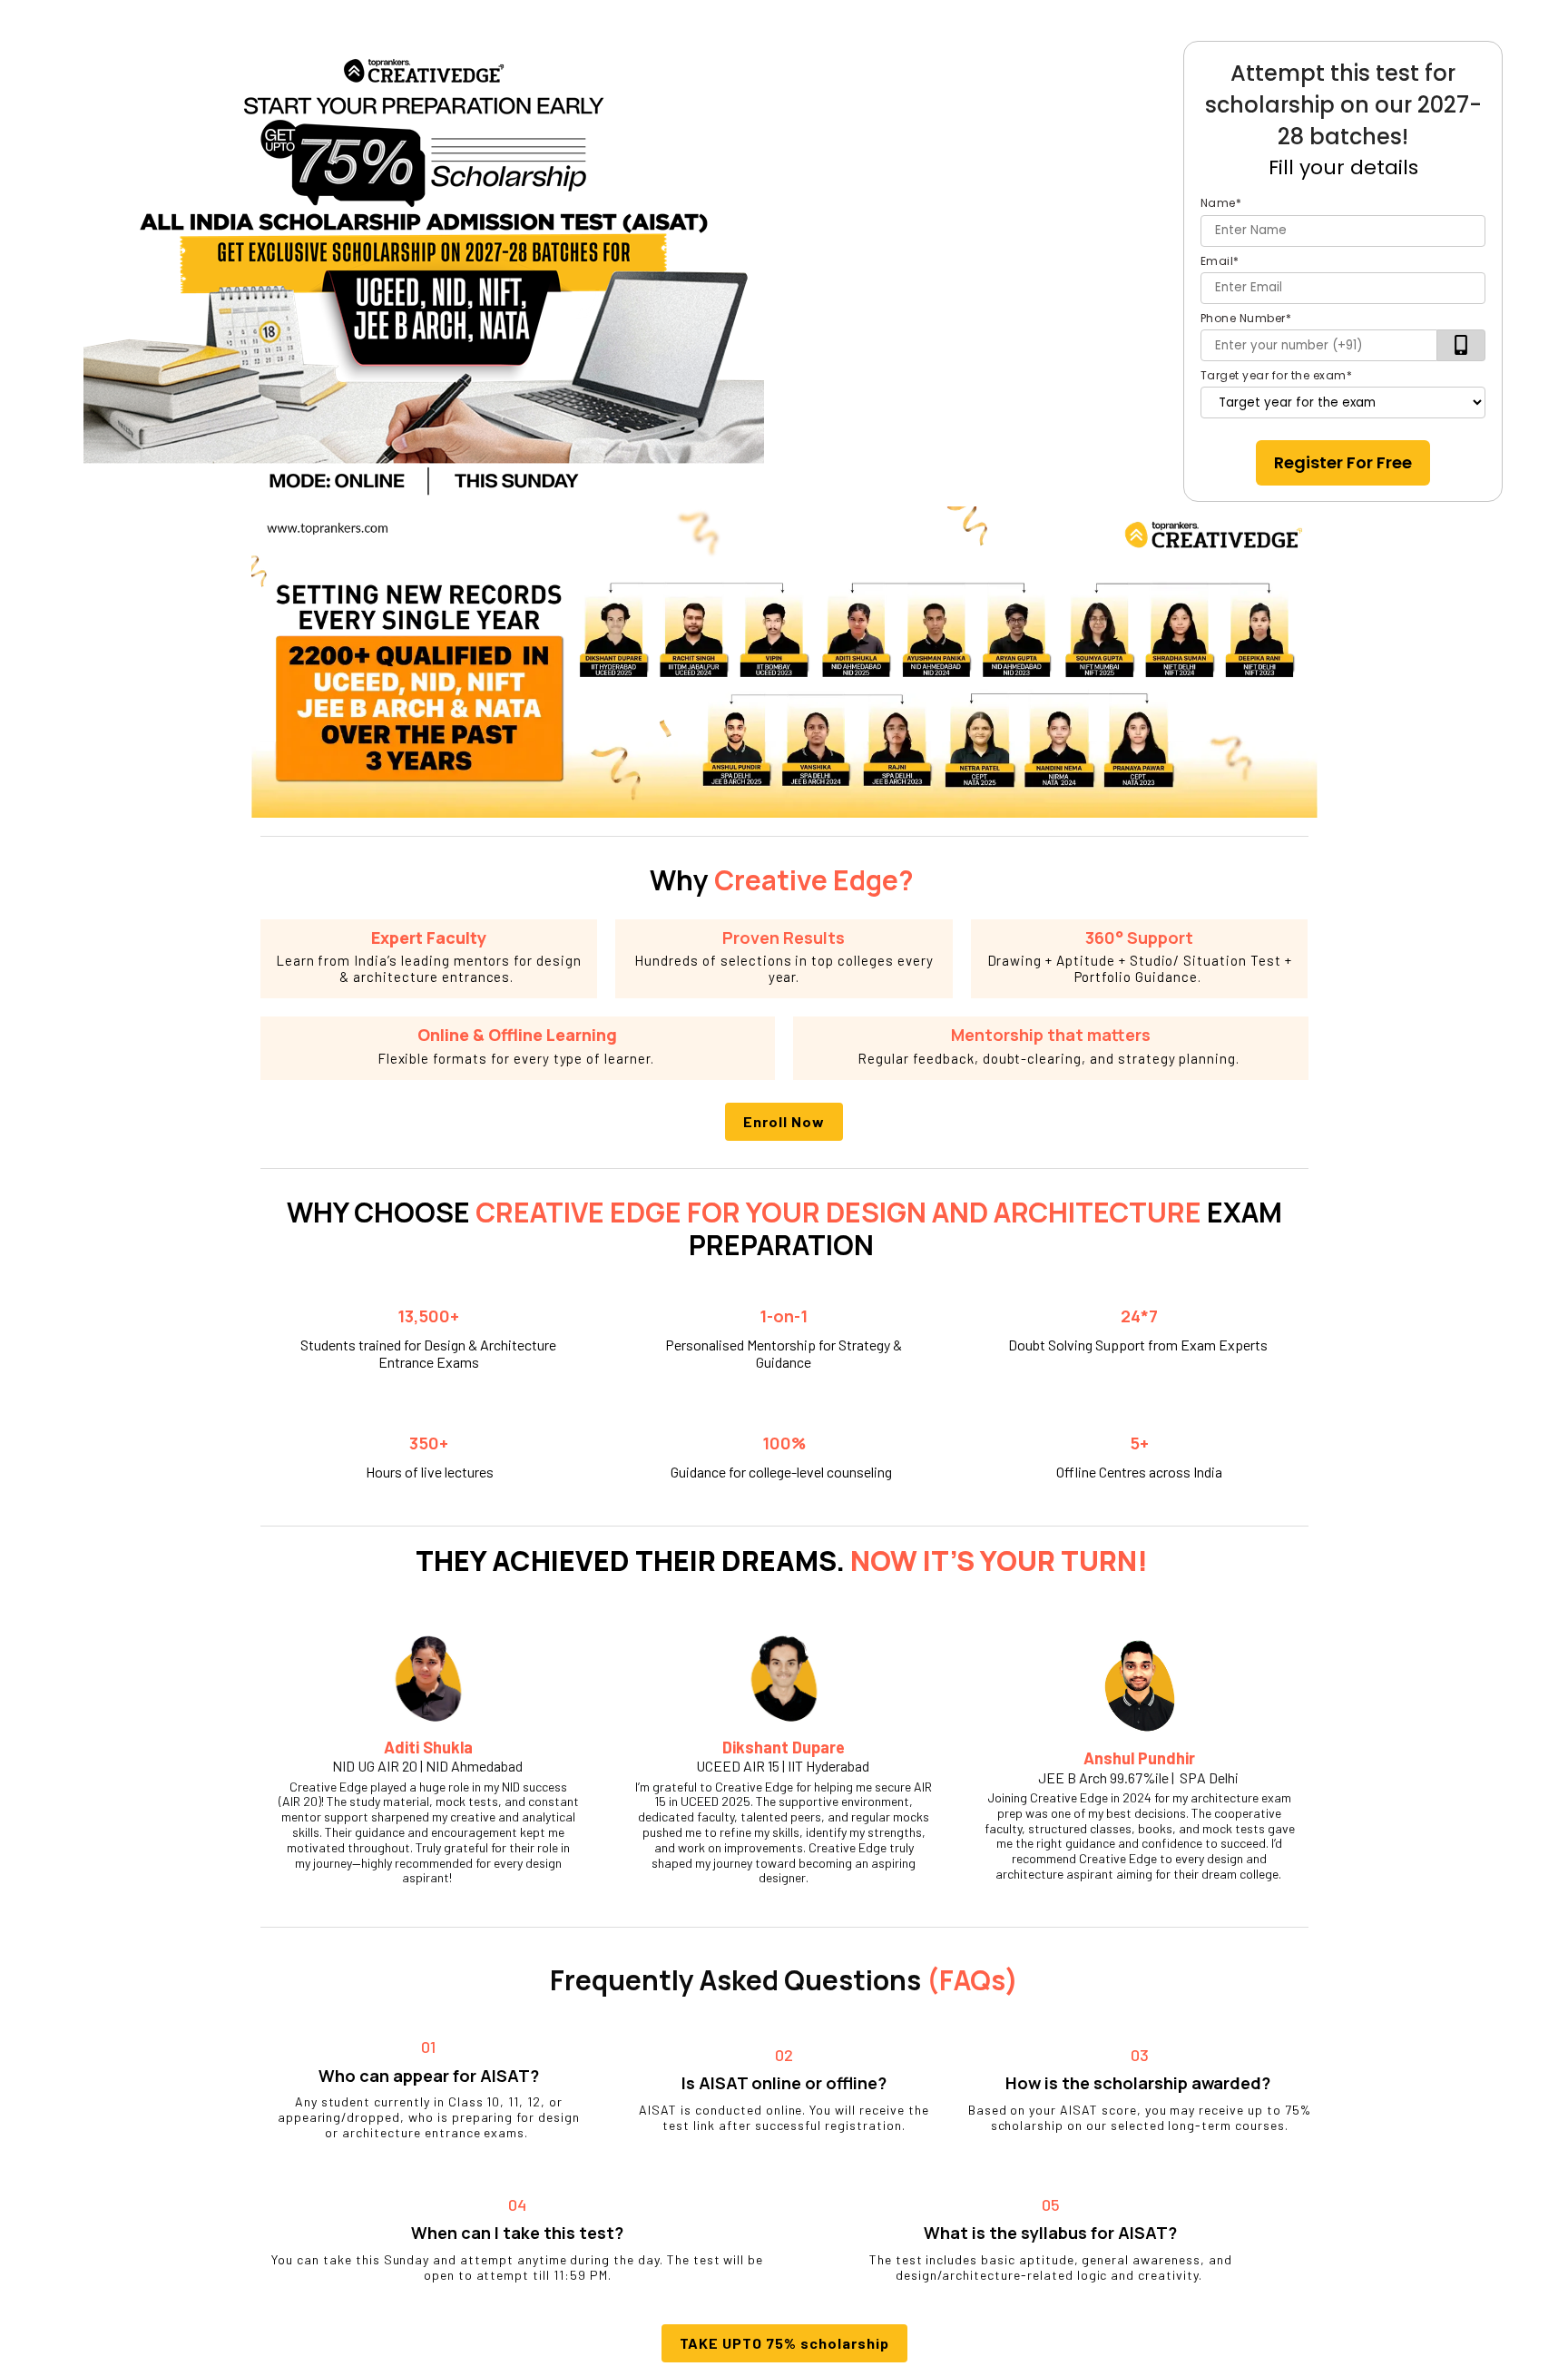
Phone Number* (1246, 318)
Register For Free (1343, 462)
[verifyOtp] (1462, 345)
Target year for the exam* (1277, 375)
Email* (1220, 261)
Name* (1221, 203)
